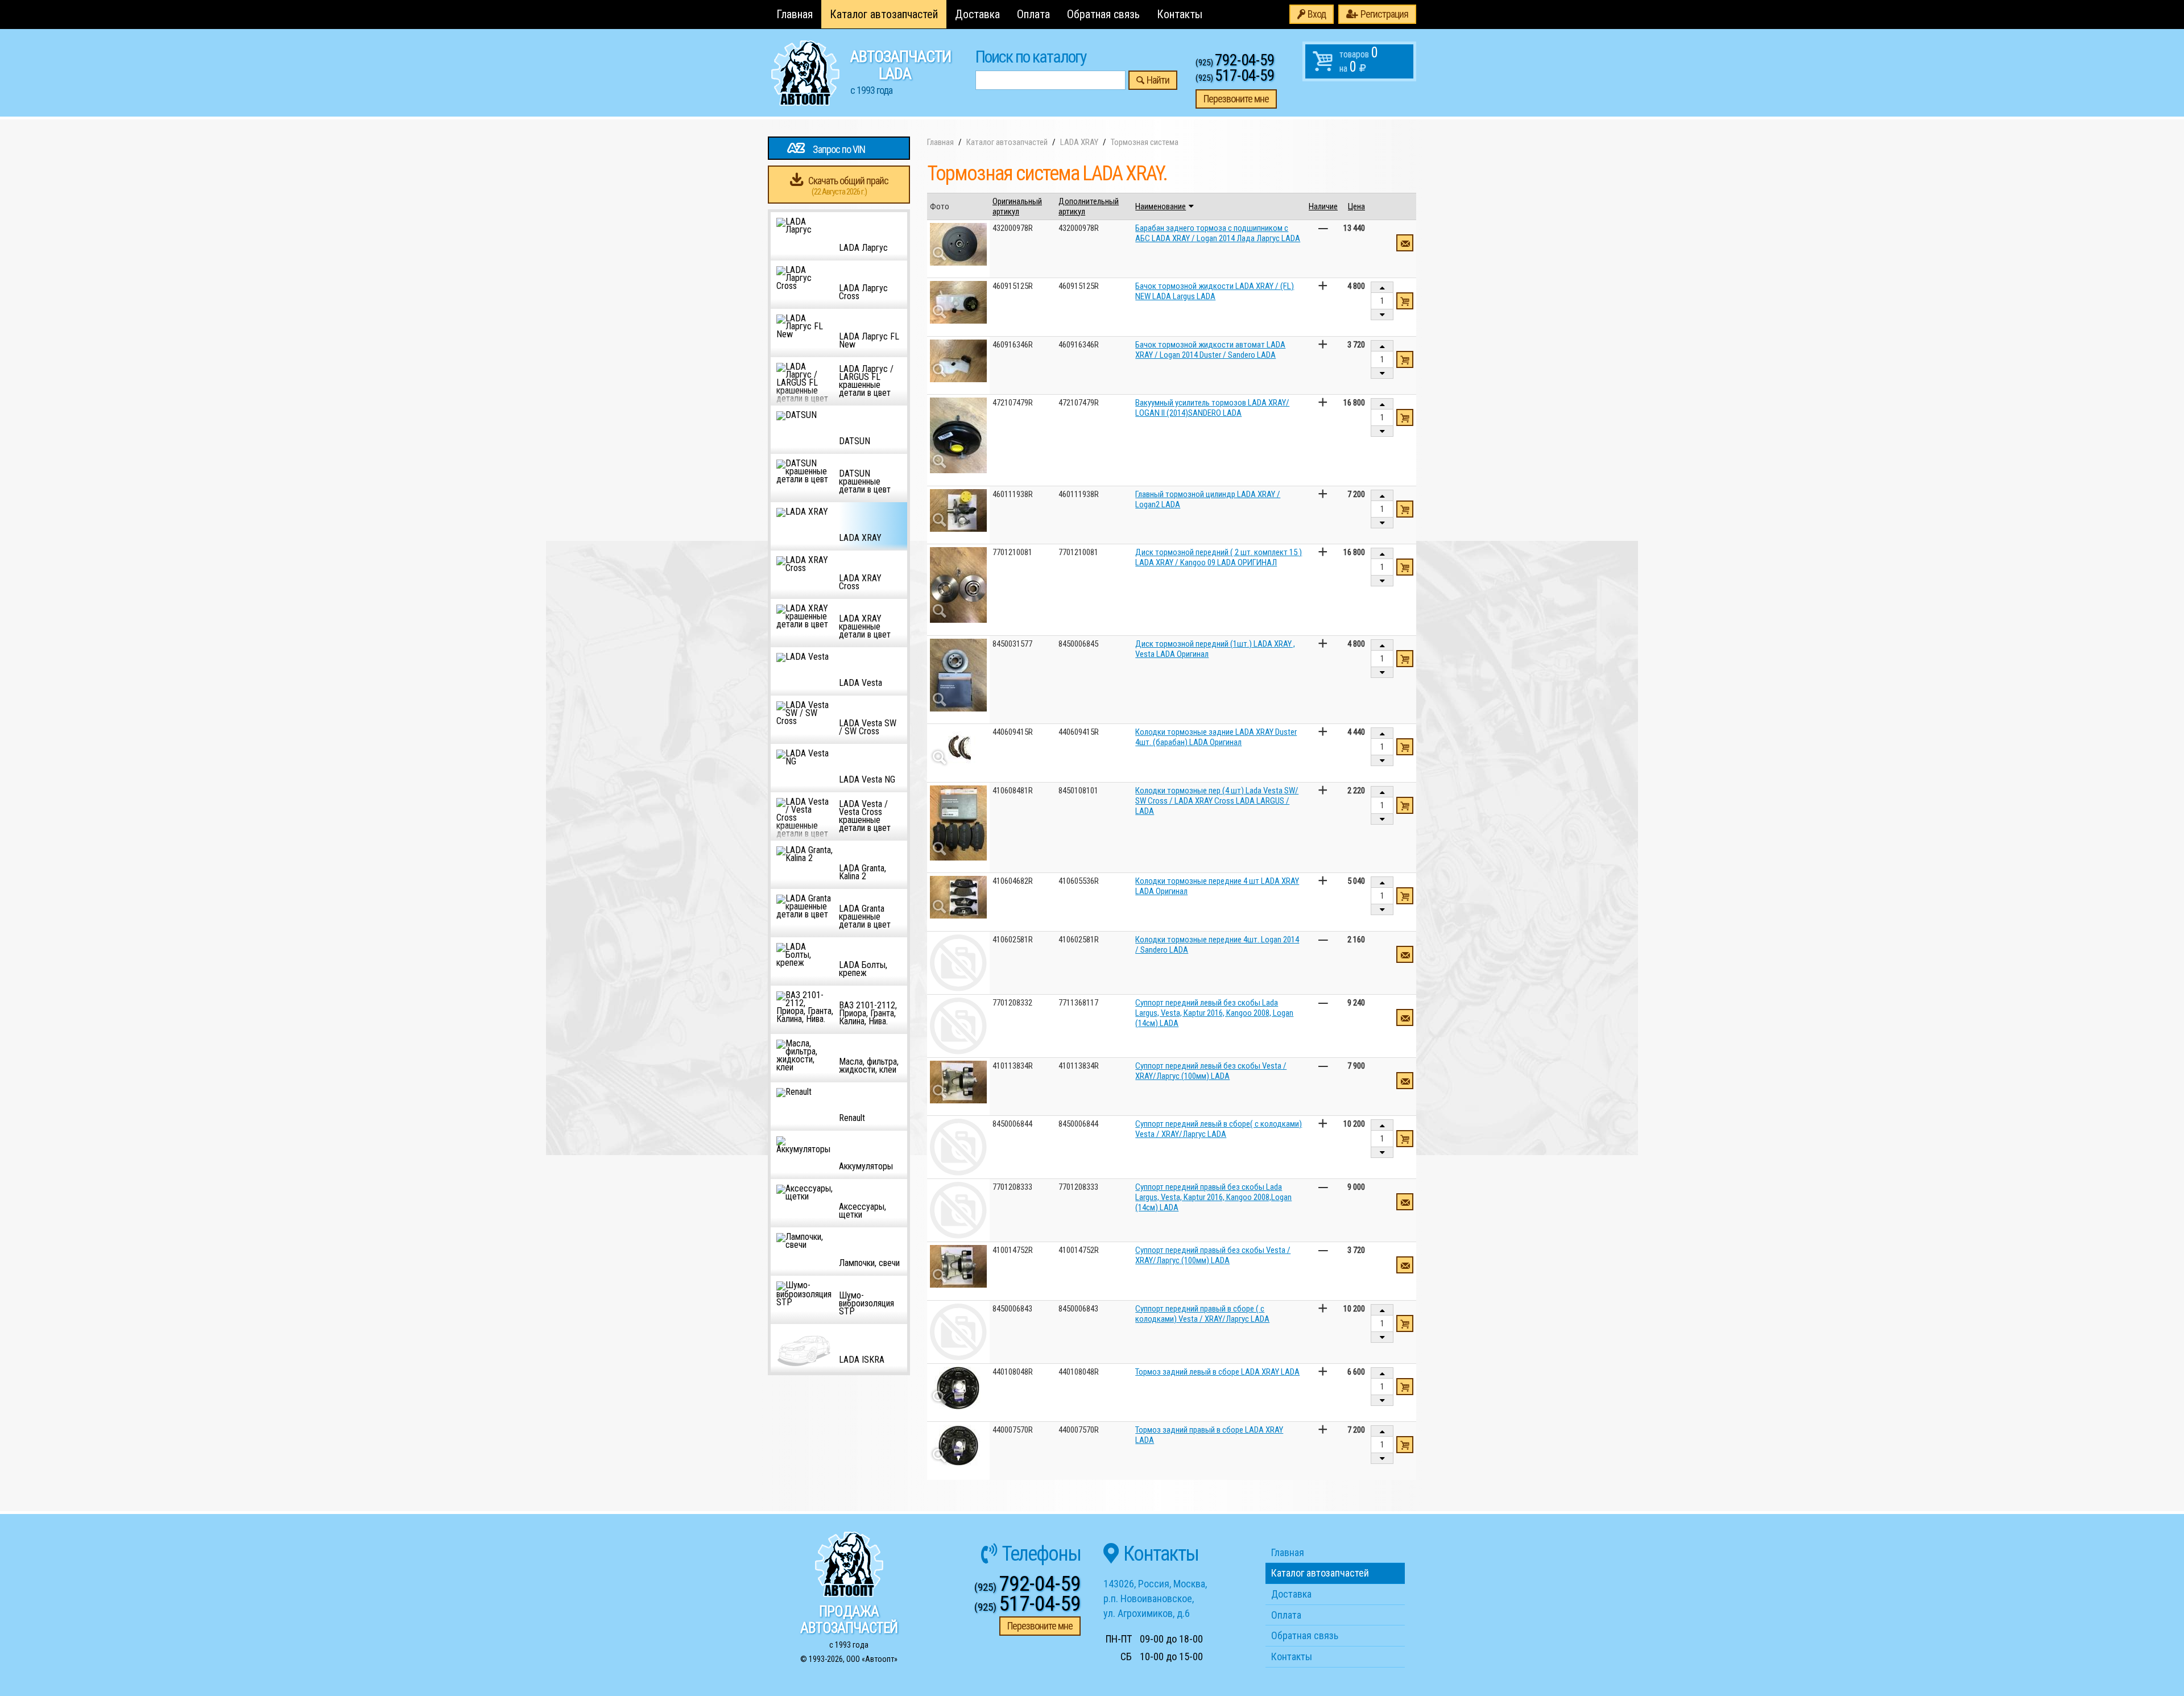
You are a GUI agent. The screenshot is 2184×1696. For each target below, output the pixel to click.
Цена (1356, 206)
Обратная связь (1103, 14)
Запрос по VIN (839, 149)
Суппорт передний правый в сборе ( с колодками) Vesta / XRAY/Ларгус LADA (1202, 1314)
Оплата (1033, 14)
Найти (1158, 80)
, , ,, (1155, 1598)
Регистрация (1384, 14)
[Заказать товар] (1405, 243)
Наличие (1323, 206)
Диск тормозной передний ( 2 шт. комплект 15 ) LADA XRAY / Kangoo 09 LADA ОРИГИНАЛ (1219, 557)
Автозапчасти (901, 72)
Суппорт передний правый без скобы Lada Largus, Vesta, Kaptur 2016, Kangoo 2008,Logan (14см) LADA (1213, 1197)
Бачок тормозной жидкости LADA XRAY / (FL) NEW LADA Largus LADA (1215, 291)
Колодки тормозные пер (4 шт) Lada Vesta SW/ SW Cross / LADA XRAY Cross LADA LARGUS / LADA (1217, 801)
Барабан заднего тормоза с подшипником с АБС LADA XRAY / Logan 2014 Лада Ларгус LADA (1218, 233)
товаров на (1359, 60)
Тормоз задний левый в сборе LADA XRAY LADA (1217, 1372)
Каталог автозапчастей (884, 14)
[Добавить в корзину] (1405, 301)
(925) (1235, 63)
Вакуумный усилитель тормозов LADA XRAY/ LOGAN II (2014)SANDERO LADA (1212, 408)
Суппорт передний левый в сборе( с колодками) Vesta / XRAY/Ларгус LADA (1219, 1129)
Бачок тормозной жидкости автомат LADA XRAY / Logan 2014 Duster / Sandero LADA (1210, 350)
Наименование (1161, 206)
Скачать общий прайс (848, 186)
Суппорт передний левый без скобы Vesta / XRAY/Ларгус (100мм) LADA (1211, 1071)
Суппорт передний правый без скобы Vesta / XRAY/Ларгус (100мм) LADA (1213, 1255)
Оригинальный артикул (1017, 206)
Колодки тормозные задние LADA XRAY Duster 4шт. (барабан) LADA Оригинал (1216, 737)
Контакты (1180, 14)
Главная (795, 14)
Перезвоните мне (1236, 99)
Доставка (977, 14)
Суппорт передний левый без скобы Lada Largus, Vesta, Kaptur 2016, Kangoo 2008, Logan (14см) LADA (1214, 1013)
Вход (1317, 14)
